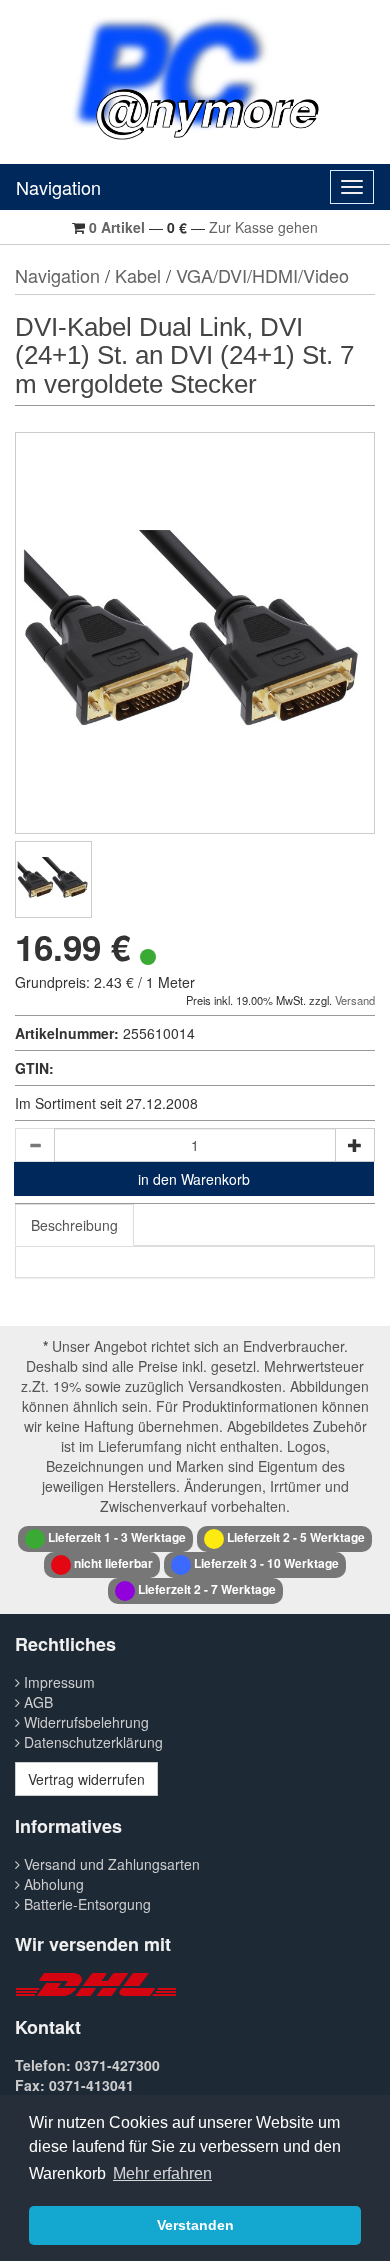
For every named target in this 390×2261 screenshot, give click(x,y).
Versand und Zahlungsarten (110, 1864)
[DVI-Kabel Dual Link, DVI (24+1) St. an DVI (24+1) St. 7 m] (53, 879)
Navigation (58, 187)
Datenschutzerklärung (91, 1742)
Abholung (52, 1884)
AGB (36, 1702)
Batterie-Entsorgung (85, 1904)
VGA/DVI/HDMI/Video (262, 275)
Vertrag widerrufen (86, 1779)
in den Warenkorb (194, 1179)
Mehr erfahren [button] (162, 2173)
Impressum (57, 1682)
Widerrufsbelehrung (84, 1722)
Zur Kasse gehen (263, 227)
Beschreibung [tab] (74, 1225)
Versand (355, 1000)
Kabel (138, 275)
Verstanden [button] (195, 2225)
